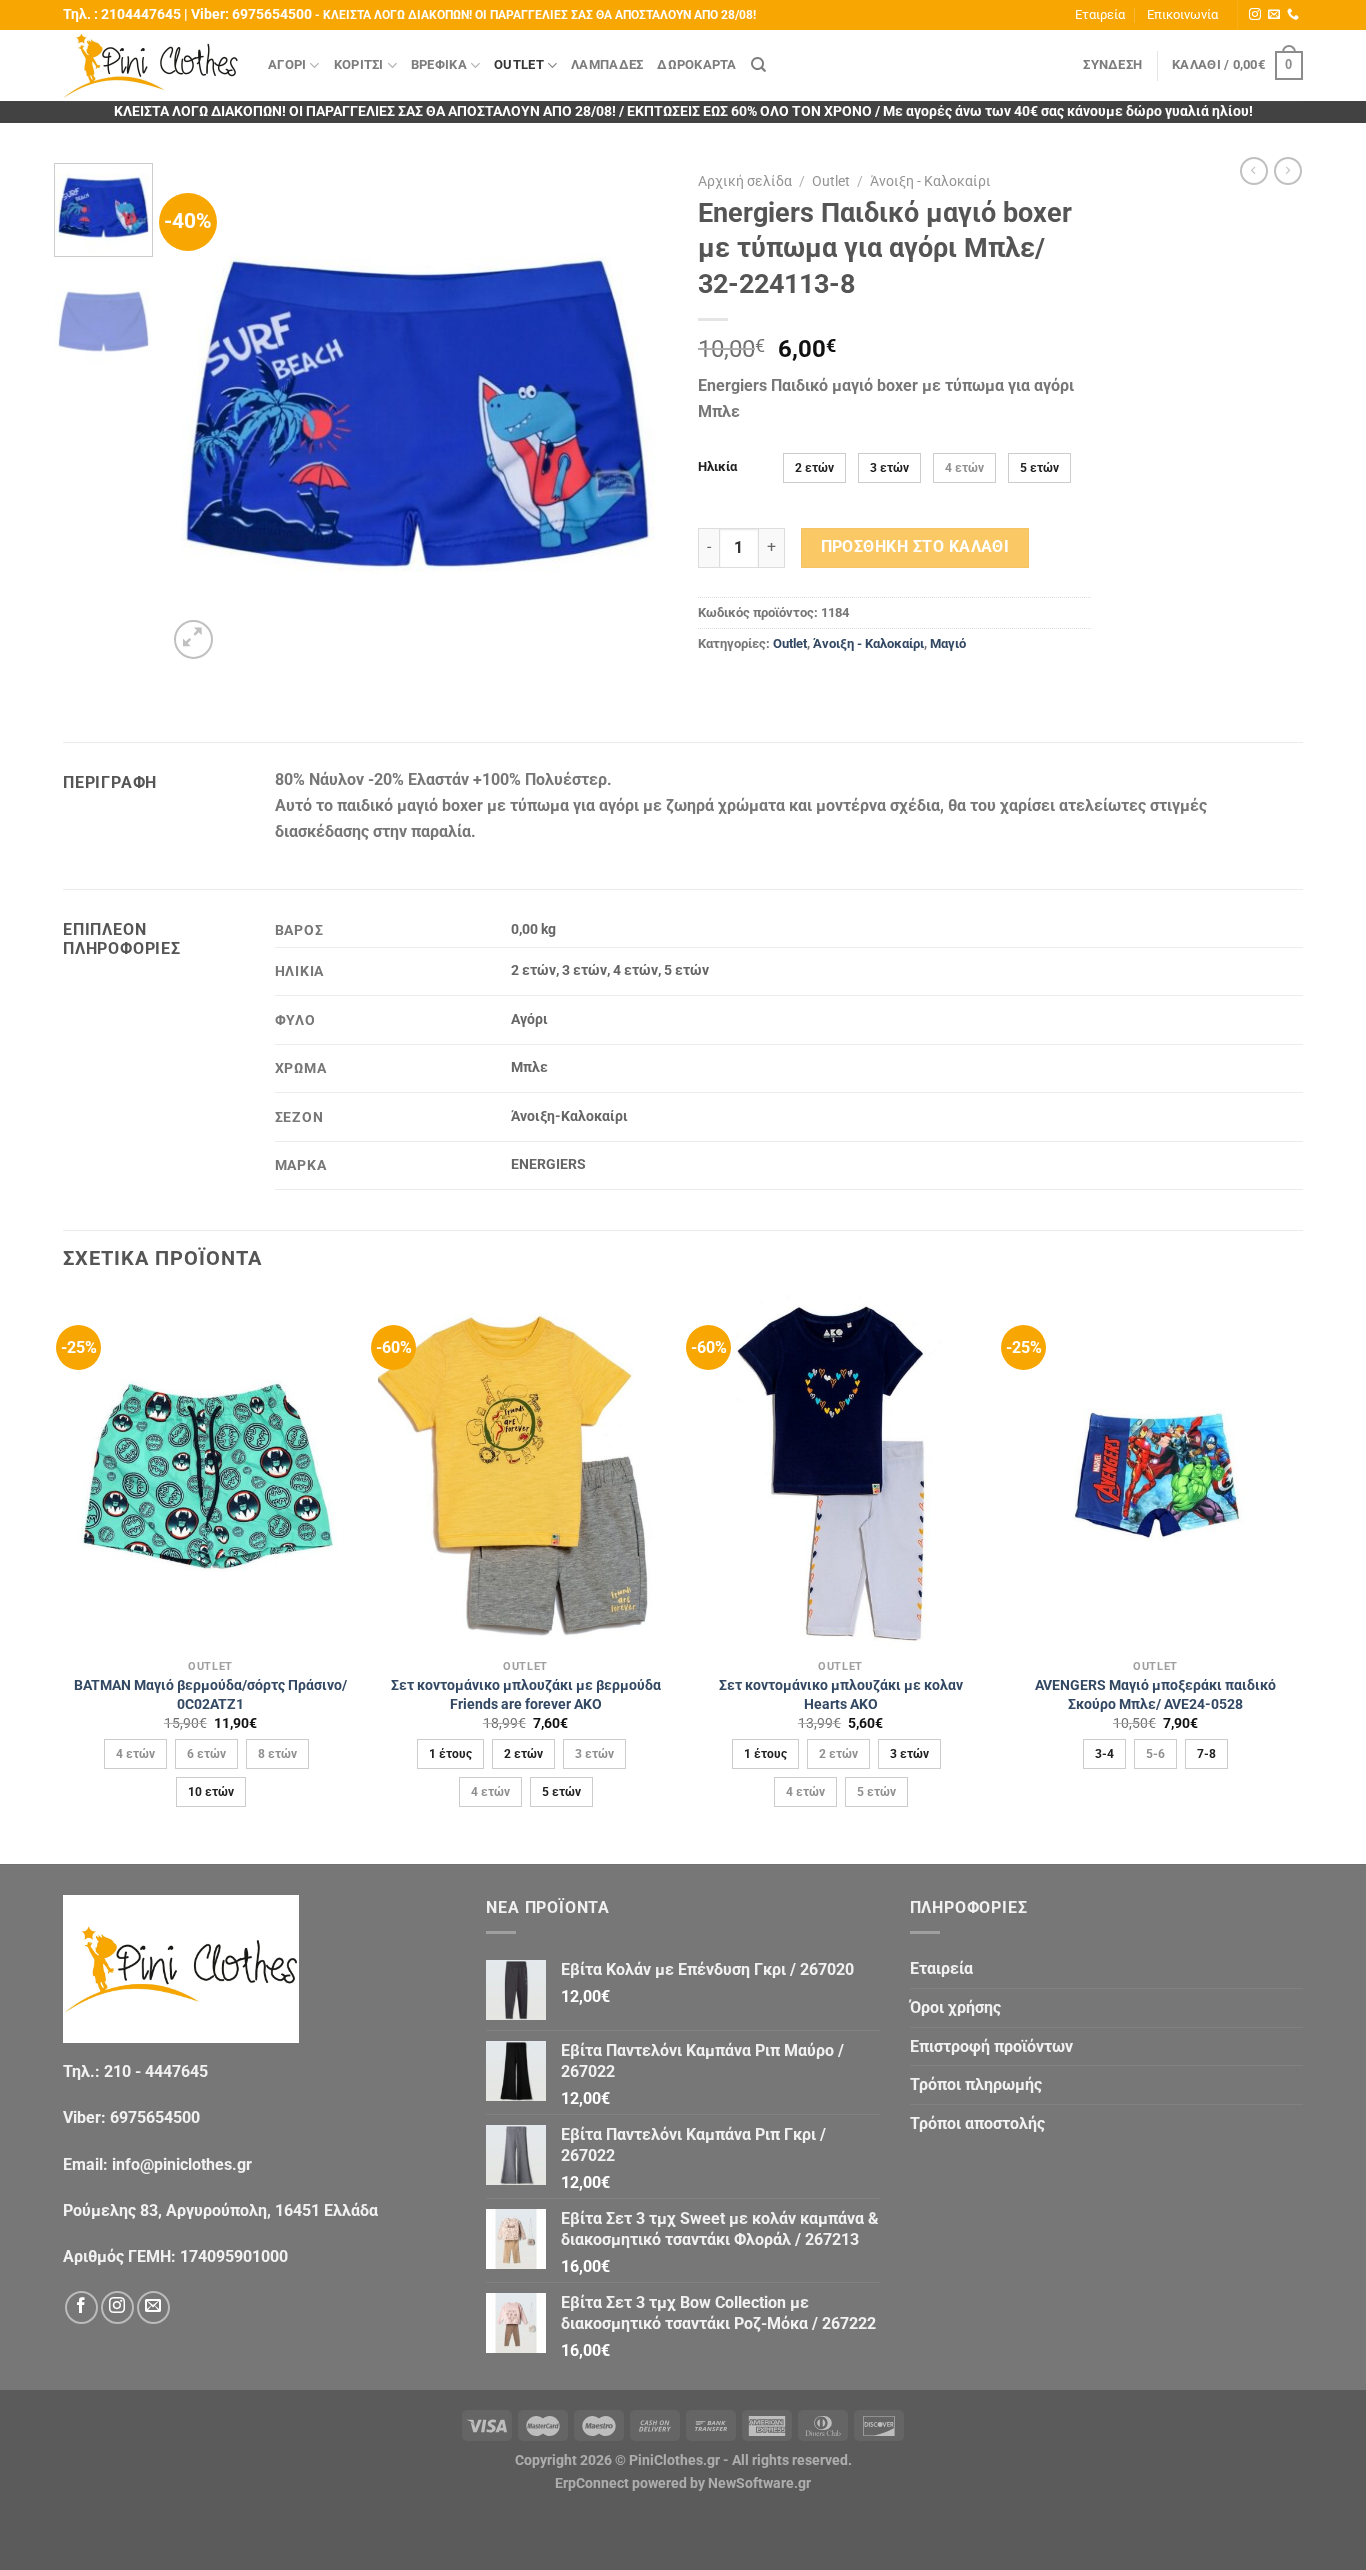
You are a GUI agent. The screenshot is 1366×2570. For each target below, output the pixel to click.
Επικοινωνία (1182, 14)
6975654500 (272, 14)
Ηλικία (717, 467)
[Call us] (1293, 15)
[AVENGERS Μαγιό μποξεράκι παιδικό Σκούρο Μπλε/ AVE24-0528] (1155, 1472)
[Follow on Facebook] (81, 2307)
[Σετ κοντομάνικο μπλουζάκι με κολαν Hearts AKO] (840, 1472)
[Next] (633, 413)
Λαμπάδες (607, 64)
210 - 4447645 (156, 2071)
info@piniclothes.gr (182, 2164)
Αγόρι (287, 64)
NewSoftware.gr (759, 2483)
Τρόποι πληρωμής (976, 2084)
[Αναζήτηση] (758, 65)
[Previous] (202, 413)
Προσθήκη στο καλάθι (915, 547)
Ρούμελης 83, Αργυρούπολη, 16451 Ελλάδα (220, 2210)
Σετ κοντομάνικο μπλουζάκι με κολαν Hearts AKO (841, 1695)
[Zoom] (193, 639)
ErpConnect (592, 2483)
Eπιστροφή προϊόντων (991, 2046)
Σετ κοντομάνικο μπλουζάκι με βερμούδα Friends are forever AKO (526, 1695)
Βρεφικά (439, 64)
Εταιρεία (1100, 14)
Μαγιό (948, 643)
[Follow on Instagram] (1255, 15)
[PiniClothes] (150, 65)
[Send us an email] (1274, 15)
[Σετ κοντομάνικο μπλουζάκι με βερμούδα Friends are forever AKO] (525, 1472)
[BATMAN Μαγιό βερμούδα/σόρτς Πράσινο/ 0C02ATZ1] (210, 1472)
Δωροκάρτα (696, 64)
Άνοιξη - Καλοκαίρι (930, 181)
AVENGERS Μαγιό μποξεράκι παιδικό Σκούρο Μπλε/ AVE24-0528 (1155, 1695)
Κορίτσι (359, 64)
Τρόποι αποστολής (977, 2123)
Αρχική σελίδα (745, 181)
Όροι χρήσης (955, 2007)
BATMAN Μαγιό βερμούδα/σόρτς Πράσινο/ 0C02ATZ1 (210, 1695)
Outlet (519, 64)
